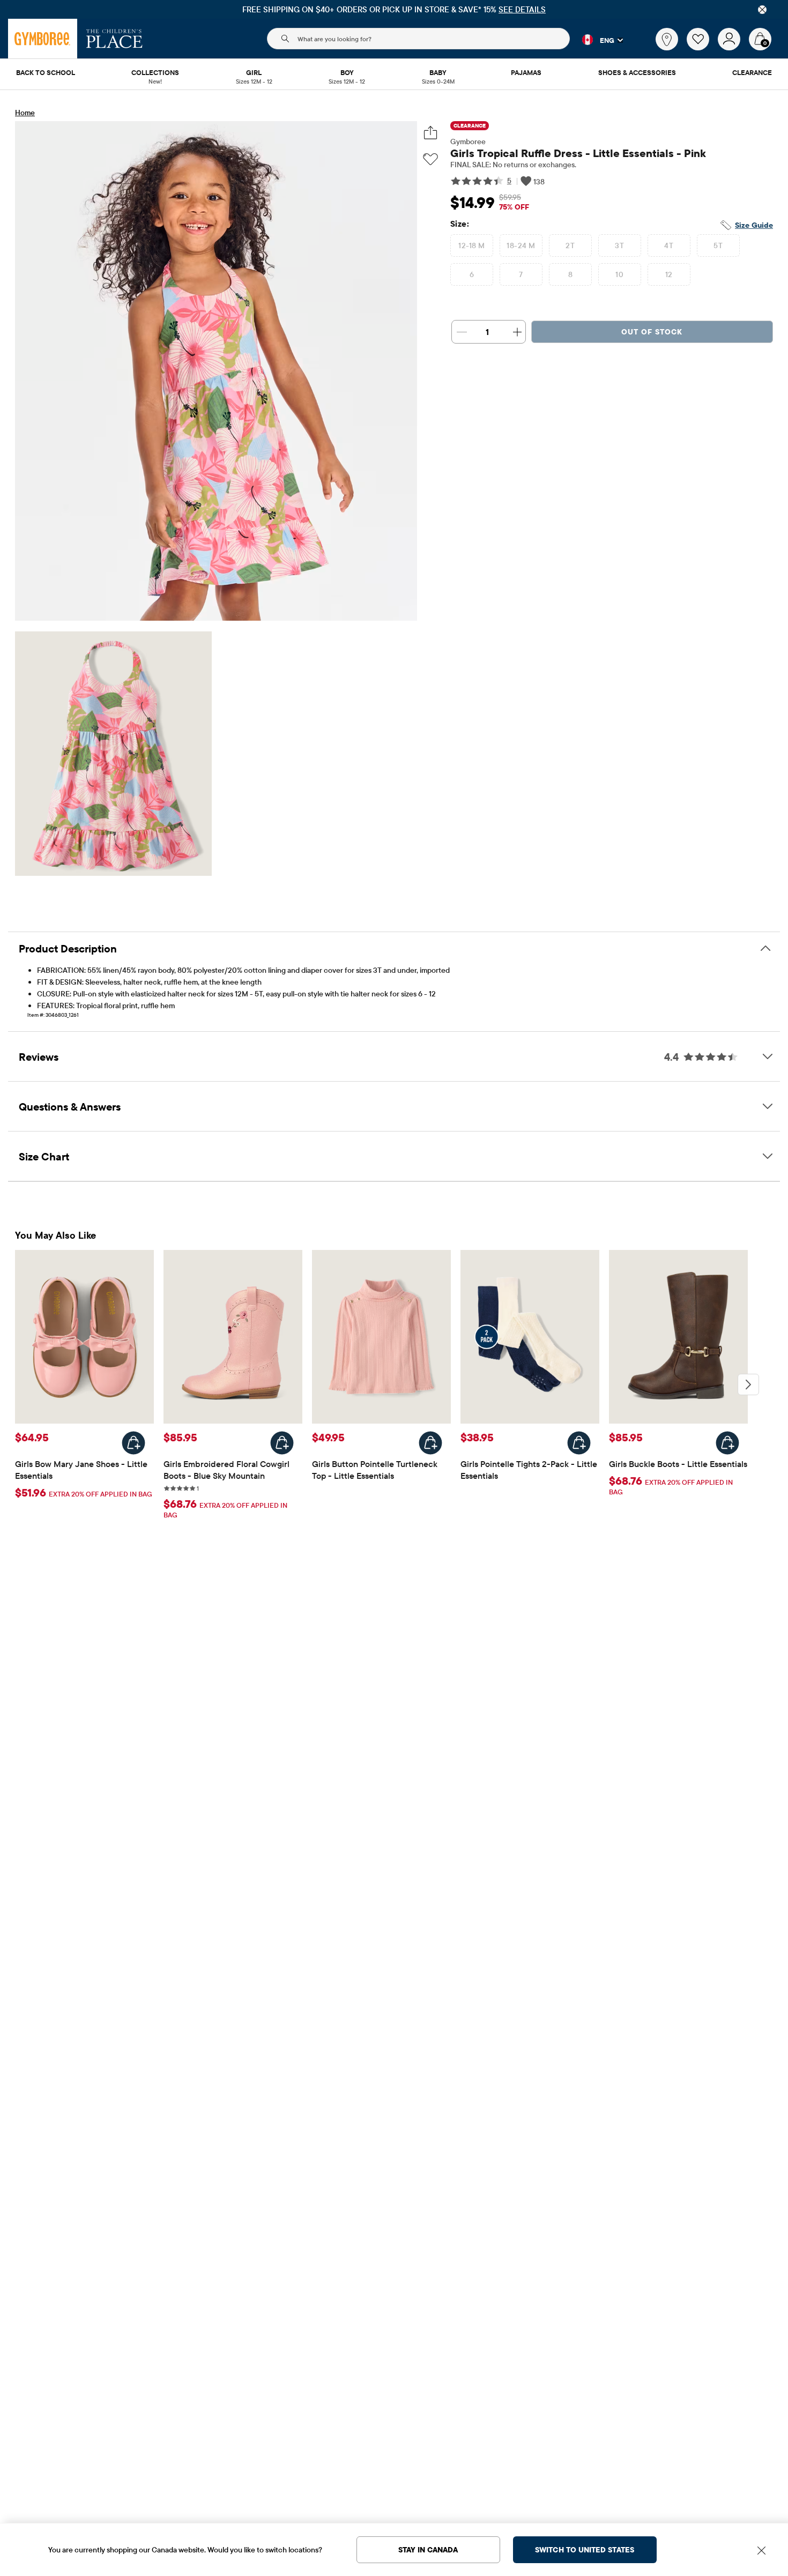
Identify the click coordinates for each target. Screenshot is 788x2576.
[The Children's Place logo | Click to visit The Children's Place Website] (114, 39)
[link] (667, 39)
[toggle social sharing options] (431, 133)
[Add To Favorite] (430, 159)
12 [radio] (669, 274)
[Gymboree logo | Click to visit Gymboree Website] (43, 39)
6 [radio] (472, 274)
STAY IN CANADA (428, 2550)
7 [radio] (521, 274)
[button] (596, 40)
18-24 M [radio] (521, 245)
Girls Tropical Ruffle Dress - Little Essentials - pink (578, 153)
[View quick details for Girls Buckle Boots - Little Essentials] (727, 1443)
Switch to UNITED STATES (585, 2550)
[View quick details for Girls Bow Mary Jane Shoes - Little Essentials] (133, 1443)
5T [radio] (718, 245)
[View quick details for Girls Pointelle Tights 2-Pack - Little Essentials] (579, 1443)
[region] (394, 9)
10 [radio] (619, 274)
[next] (748, 1384)
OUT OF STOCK (652, 332)
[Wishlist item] (702, 48)
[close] (762, 10)
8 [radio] (570, 274)
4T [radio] (669, 245)
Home (25, 113)
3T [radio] (619, 245)
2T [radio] (570, 245)
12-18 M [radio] (471, 245)
